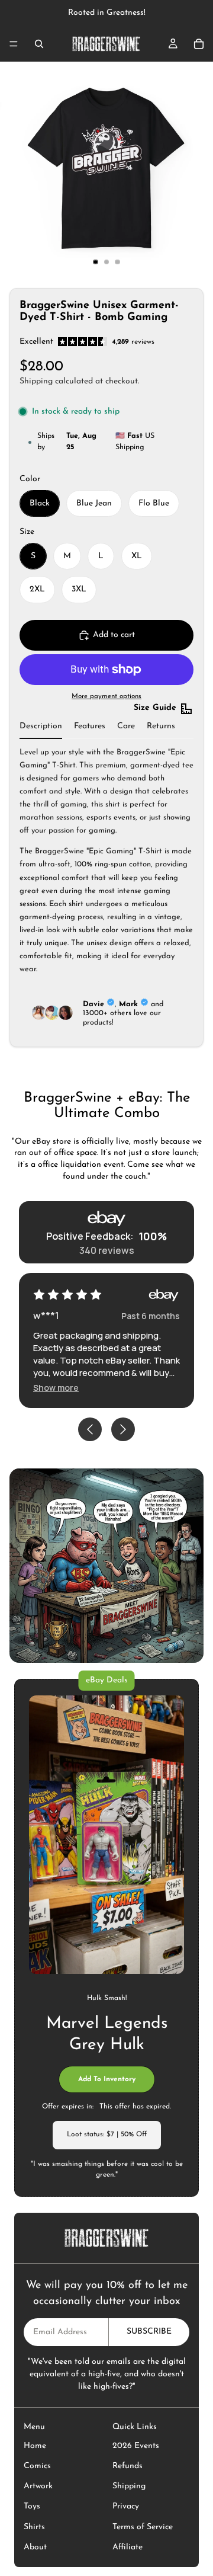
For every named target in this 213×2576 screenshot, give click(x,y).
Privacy (126, 2506)
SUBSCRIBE (149, 2332)
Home (35, 2446)
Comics (37, 2466)
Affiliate (128, 2547)
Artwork (38, 2486)
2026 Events (136, 2446)
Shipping (129, 2486)
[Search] (39, 44)
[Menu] (14, 44)
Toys (32, 2506)
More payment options (106, 696)
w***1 (46, 1316)
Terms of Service (143, 2527)
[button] (56, 1388)
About (35, 2547)
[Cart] (199, 44)
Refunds (128, 2466)
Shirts (34, 2527)
